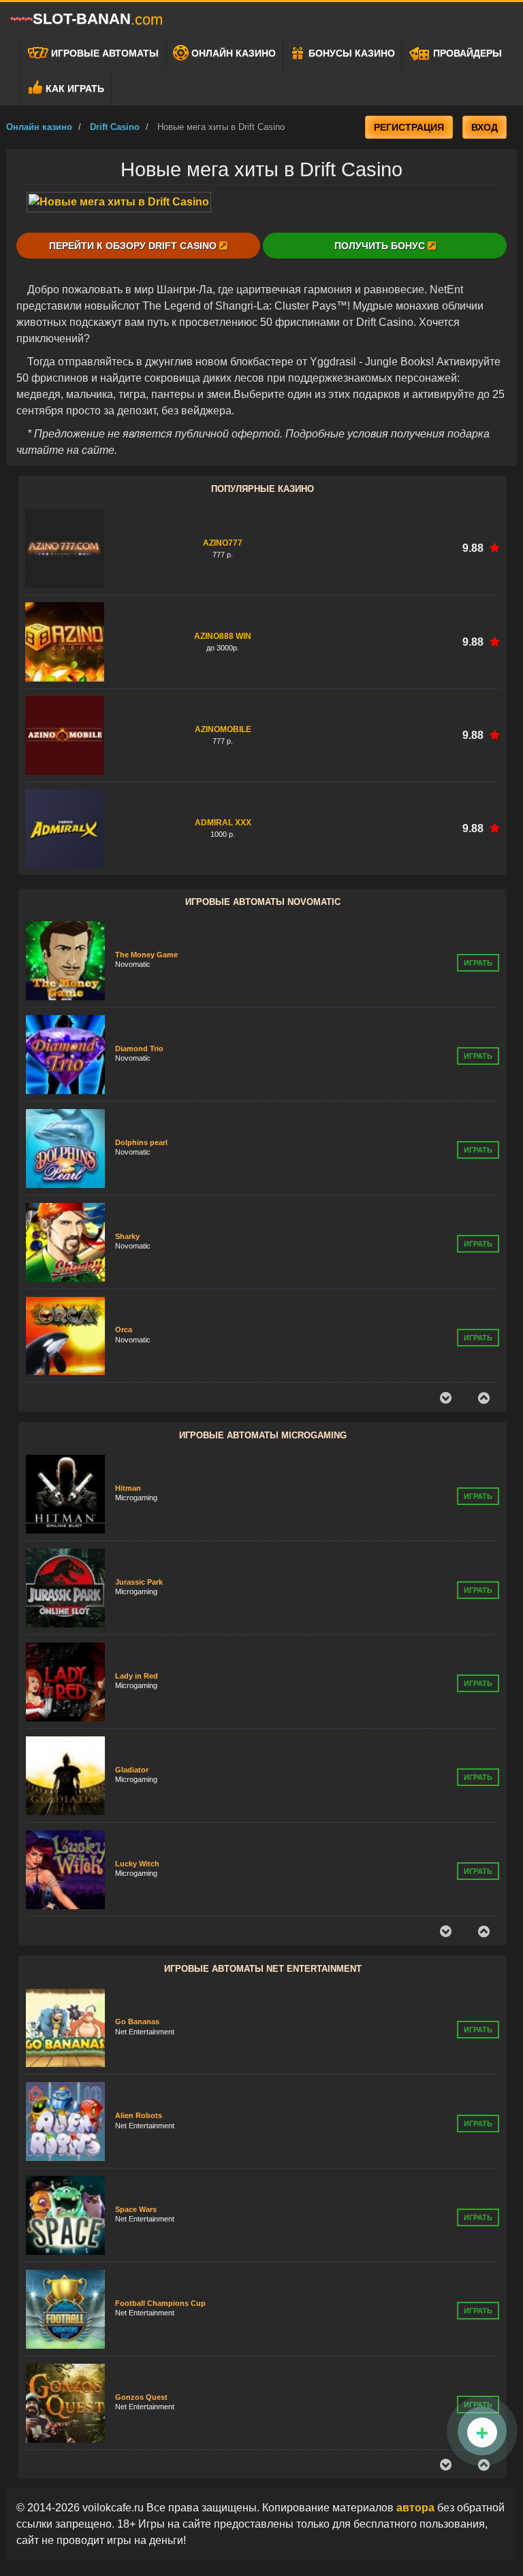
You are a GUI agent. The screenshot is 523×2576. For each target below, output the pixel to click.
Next (484, 1398)
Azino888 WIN (223, 636)
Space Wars (136, 2134)
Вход (485, 127)
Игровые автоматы (104, 53)
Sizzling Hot (137, 1330)
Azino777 (223, 543)
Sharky (127, 1142)
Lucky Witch (137, 1772)
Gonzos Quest (141, 2322)
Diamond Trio (139, 955)
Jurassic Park (139, 1491)
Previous (445, 1398)
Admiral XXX (223, 823)
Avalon (128, 1866)
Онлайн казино (232, 53)
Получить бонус (381, 246)
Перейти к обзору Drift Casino (134, 246)
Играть (478, 963)
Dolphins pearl (141, 1049)
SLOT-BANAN (98, 19)
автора (417, 2508)
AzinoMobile (223, 729)
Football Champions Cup (160, 2228)
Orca (124, 1236)
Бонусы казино (350, 53)
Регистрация (409, 127)
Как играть (74, 88)
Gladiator (132, 1679)
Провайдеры (466, 53)
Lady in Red (137, 1585)
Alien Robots (139, 2041)
